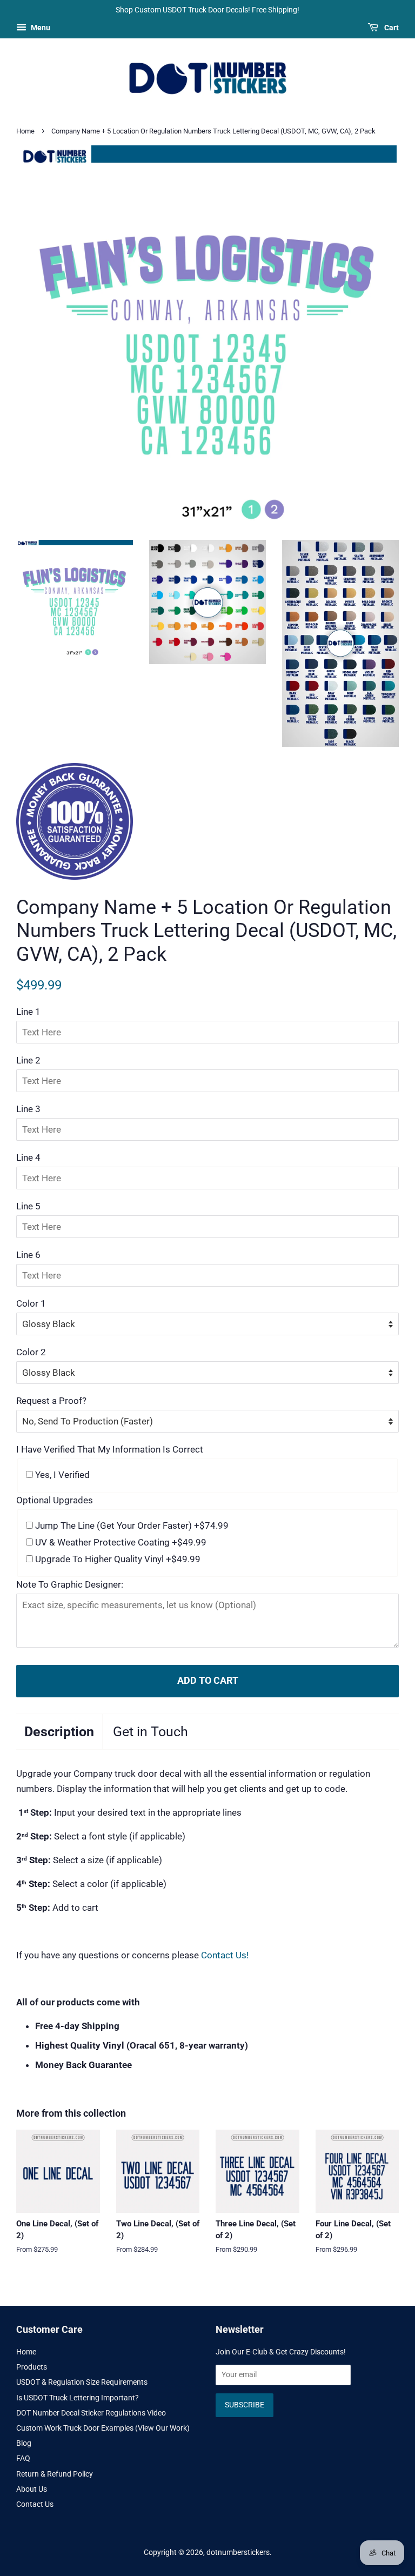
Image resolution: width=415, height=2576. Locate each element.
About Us (32, 2489)
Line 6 (28, 1255)
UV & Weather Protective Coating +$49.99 (120, 1542)
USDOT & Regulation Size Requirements (82, 2382)
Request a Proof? (51, 1401)
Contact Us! (225, 1955)
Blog (24, 2443)
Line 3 (28, 1109)
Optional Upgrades (55, 1500)
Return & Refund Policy (55, 2474)
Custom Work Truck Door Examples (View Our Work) (103, 2428)
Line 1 (28, 1012)
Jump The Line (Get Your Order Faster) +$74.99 (131, 1525)
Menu (40, 28)
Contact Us (35, 2504)
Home (25, 131)
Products (32, 2367)
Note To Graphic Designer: (70, 1584)
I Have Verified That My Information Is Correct (110, 1449)
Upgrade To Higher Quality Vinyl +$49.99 (117, 1559)
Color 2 (31, 1352)
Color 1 (31, 1303)
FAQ (23, 2458)
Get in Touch (150, 1732)
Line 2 (28, 1060)
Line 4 (28, 1157)
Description (59, 1732)
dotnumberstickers (238, 2552)
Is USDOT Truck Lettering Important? (78, 2398)
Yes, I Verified (61, 1475)
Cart (391, 28)
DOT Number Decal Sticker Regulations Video (91, 2413)
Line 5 (28, 1206)
